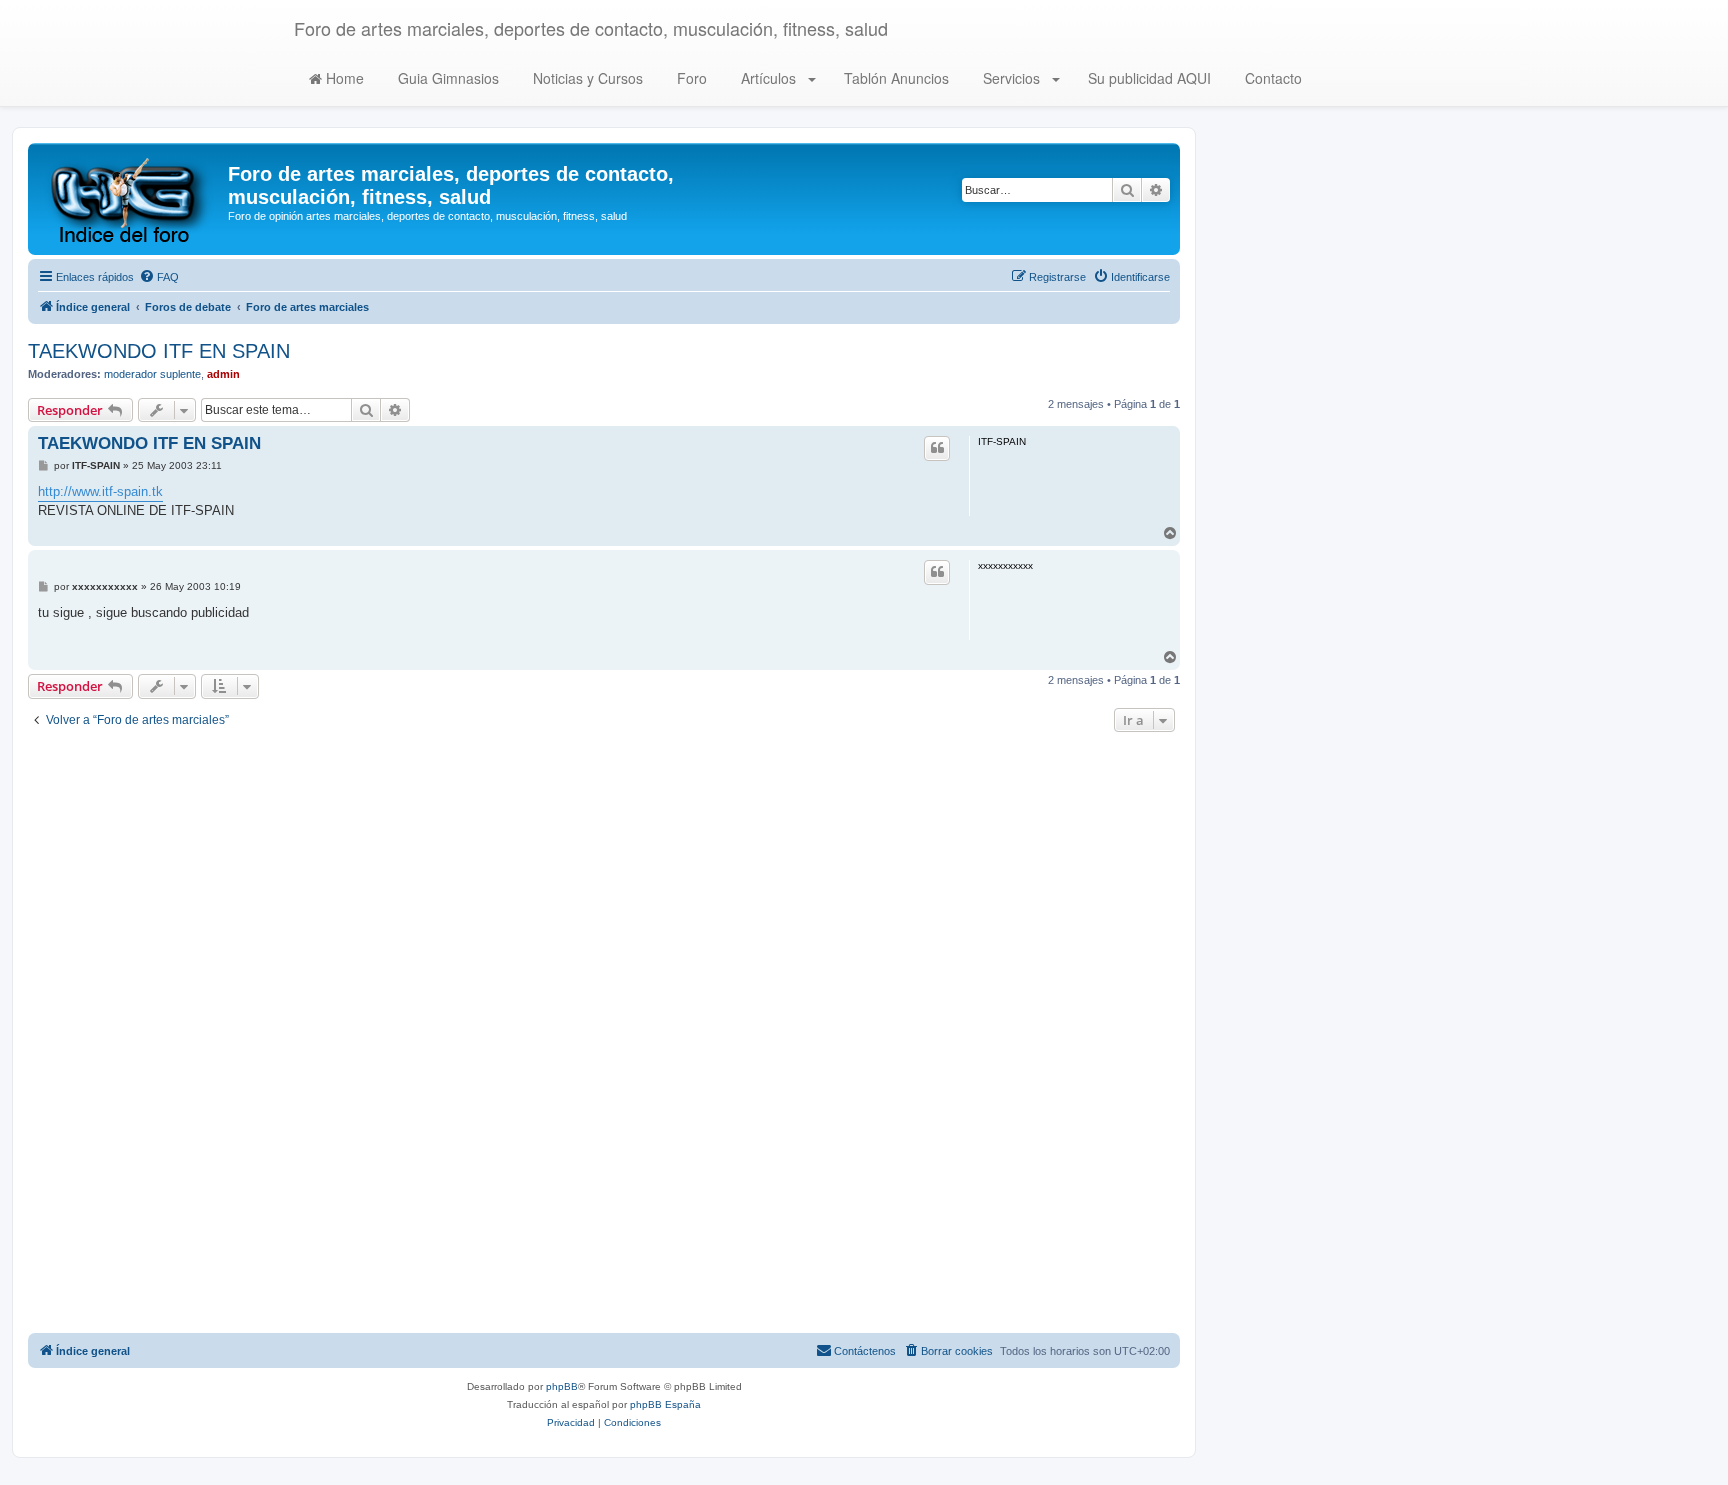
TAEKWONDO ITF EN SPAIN (159, 351)
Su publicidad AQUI (1147, 78)
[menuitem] (159, 277)
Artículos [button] (768, 78)
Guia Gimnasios (446, 78)
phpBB (562, 1386)
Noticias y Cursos (586, 78)
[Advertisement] (604, 1035)
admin (223, 374)
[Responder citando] (937, 448)
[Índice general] (130, 199)
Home (343, 78)
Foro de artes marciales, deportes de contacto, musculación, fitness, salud (591, 28)
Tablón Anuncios (894, 78)
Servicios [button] (1011, 78)
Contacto (1271, 78)
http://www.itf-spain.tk (100, 491)
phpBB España (665, 1404)
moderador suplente (152, 374)
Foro (690, 78)
